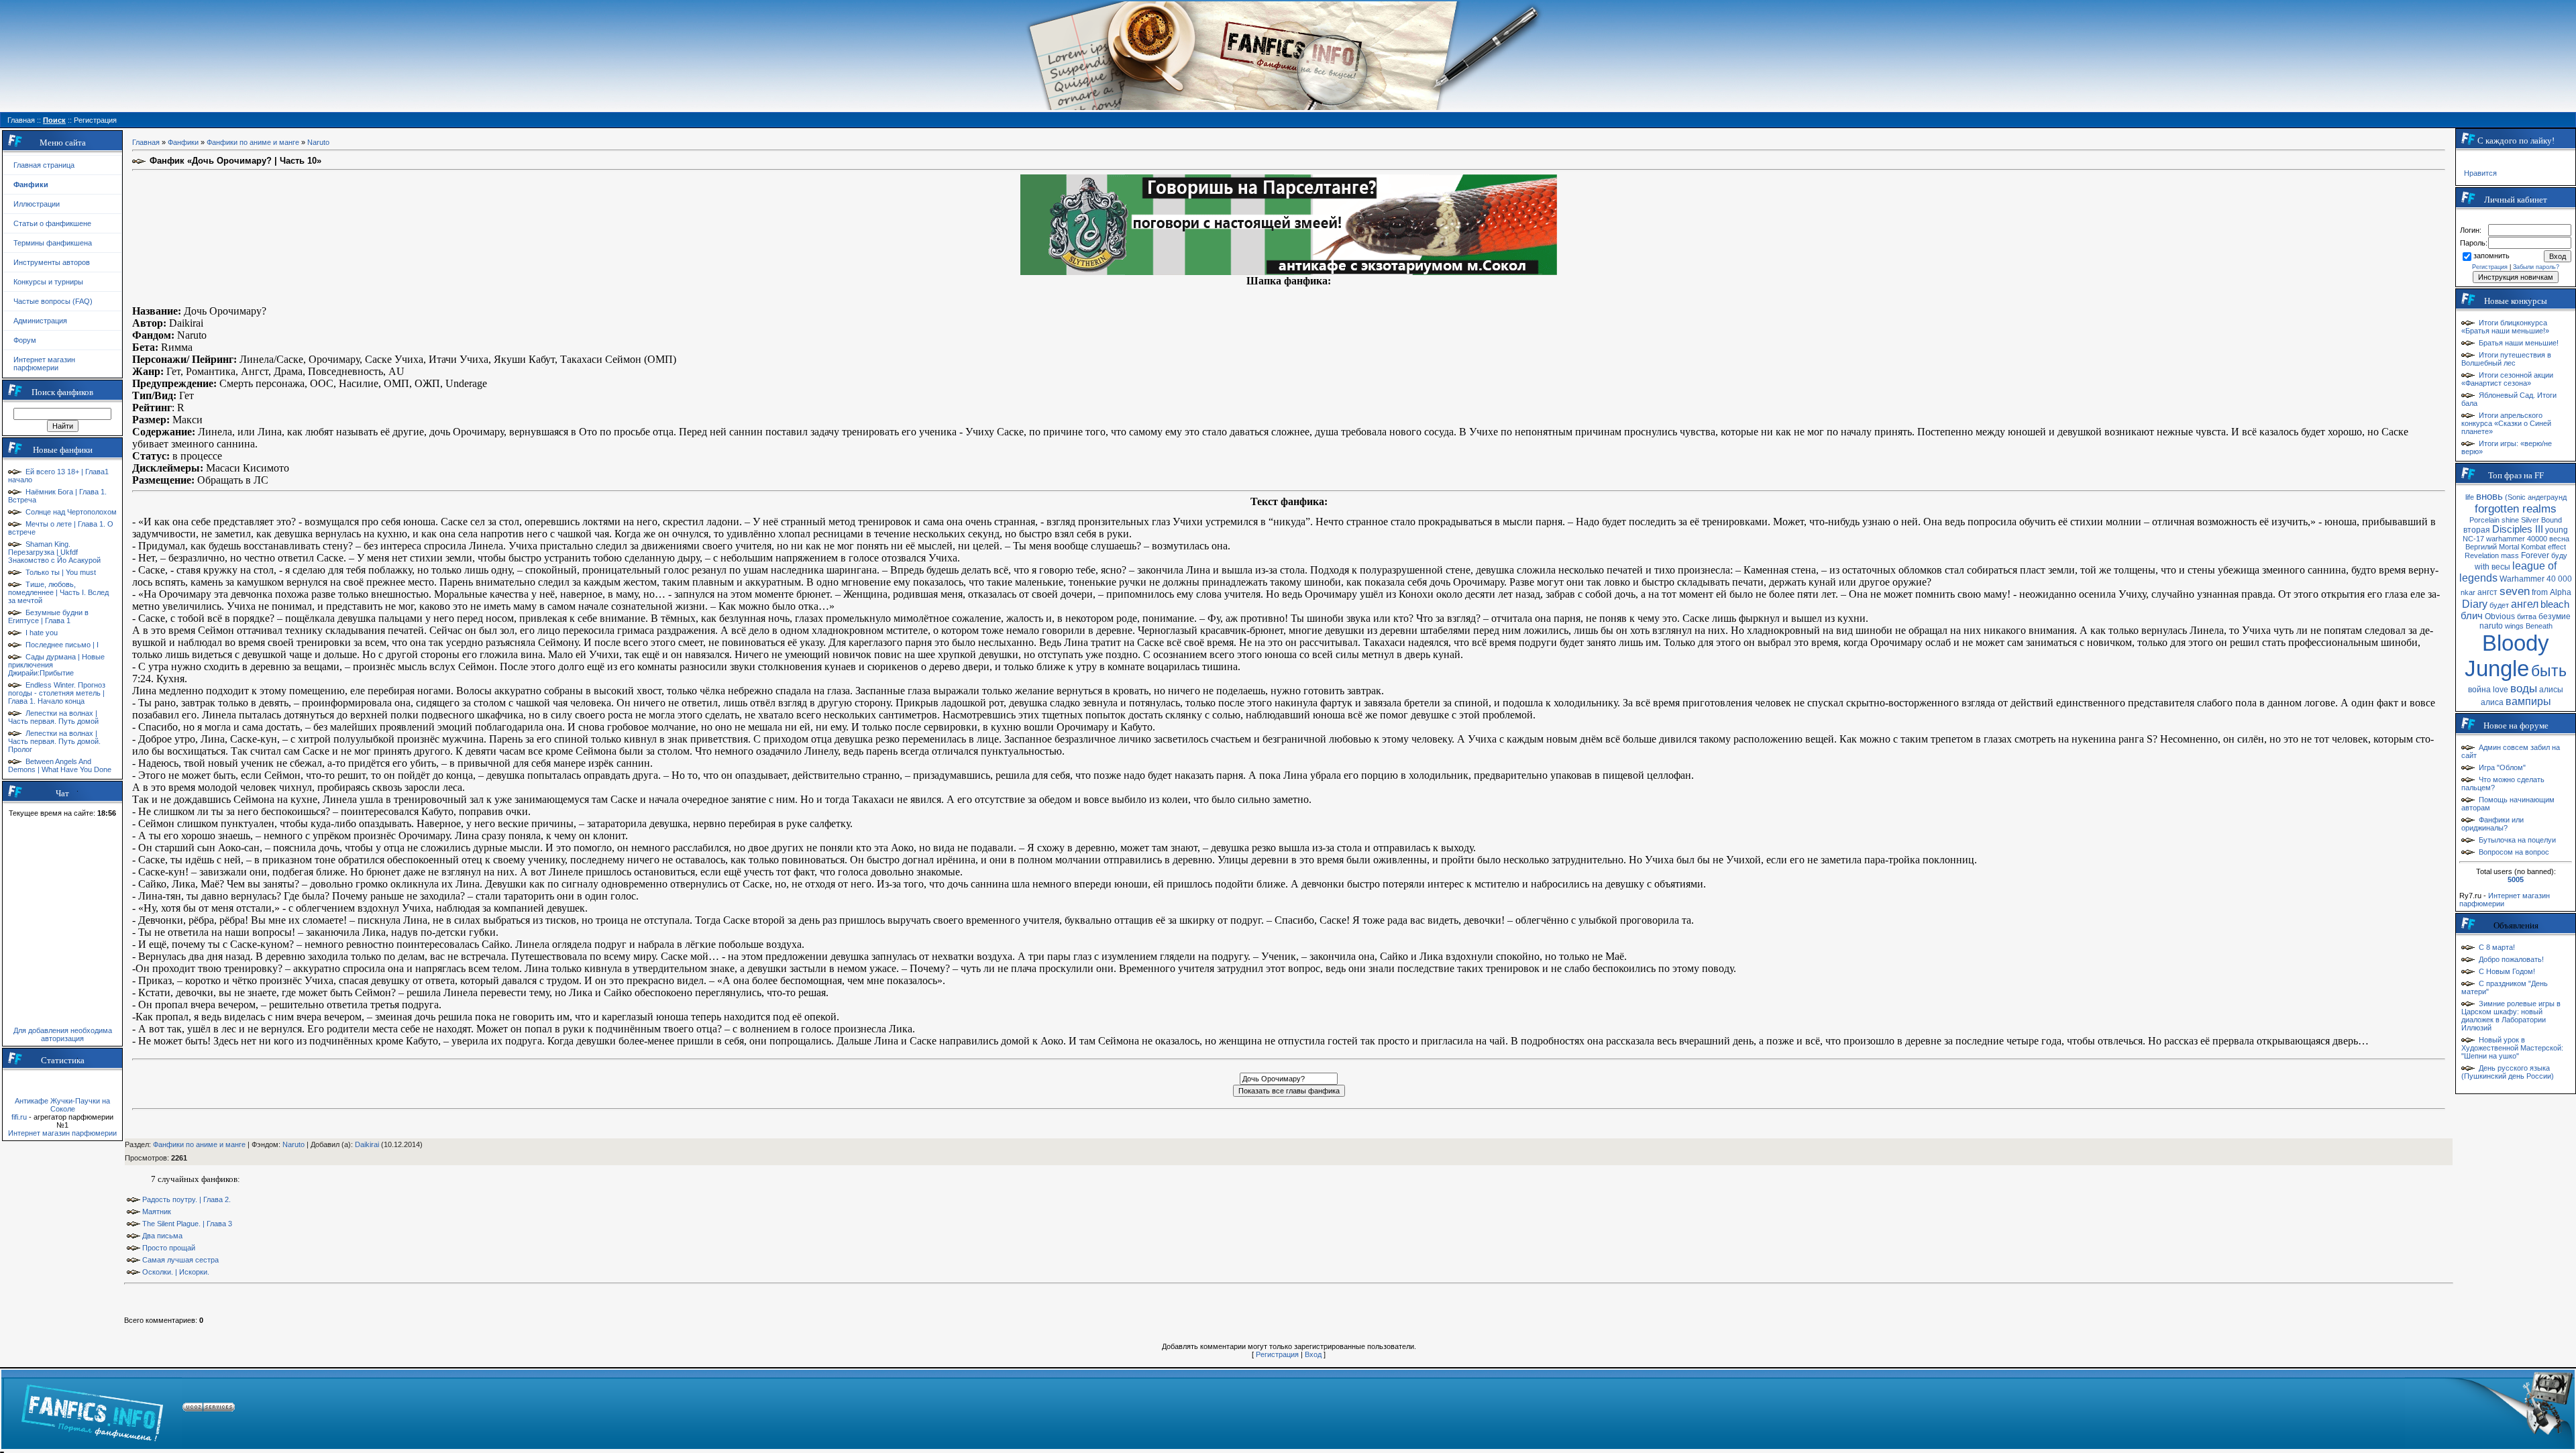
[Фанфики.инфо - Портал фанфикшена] (92, 1409)
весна (2559, 539)
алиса (2492, 702)
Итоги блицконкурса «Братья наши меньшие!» (2505, 327)
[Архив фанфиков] (2489, 1409)
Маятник (157, 1212)
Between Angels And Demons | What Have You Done (60, 765)
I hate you (42, 633)
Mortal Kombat (2522, 547)
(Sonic (2515, 497)
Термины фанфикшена (53, 243)
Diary (2475, 604)
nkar (2468, 592)
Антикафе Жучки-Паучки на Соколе (62, 1105)
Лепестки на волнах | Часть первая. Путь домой (53, 717)
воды (2524, 688)
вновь (2489, 496)
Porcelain (2484, 520)
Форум (25, 340)
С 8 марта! (2497, 947)
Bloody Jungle (2507, 656)
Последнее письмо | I (62, 645)
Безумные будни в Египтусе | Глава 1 (48, 616)
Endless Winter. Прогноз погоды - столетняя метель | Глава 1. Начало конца (57, 693)
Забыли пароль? (2536, 267)
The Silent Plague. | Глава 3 (187, 1224)
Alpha (2561, 592)
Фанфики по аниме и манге (253, 142)
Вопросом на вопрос (2514, 852)
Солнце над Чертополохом (71, 512)
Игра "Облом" (2502, 767)
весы (2501, 567)
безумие (2555, 616)
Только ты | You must (61, 572)
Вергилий (2481, 547)
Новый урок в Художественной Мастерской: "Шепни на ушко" (2512, 1048)
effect (2557, 547)
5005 (2516, 879)
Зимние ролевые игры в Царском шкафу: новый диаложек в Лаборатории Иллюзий (2511, 1016)
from (2540, 592)
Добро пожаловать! (2511, 959)
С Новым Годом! (2507, 971)
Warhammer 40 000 (2536, 579)
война (2479, 690)
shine (2510, 520)
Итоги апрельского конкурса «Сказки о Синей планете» (2506, 423)
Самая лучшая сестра (180, 1260)
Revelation (2482, 555)
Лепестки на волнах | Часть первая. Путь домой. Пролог (54, 741)
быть (2549, 671)
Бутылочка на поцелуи (2517, 840)
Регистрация (1277, 1354)
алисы (2551, 690)
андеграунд (2547, 497)
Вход (1313, 1354)
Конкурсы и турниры (48, 282)
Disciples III (2518, 529)
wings (2514, 626)
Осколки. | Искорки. (176, 1272)
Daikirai (367, 1144)
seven (2515, 591)
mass (2510, 555)
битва (2527, 616)
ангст (2487, 592)
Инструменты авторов (52, 262)
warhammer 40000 (2517, 539)
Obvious (2500, 616)
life (2470, 497)
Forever (2535, 555)
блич (2472, 616)
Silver (2530, 520)
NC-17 (2473, 539)
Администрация (40, 321)
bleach (2555, 604)
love (2501, 690)
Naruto (318, 142)
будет (2499, 605)
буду (2559, 555)
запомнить (2491, 256)
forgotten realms (2516, 508)
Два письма (162, 1236)
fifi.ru (19, 1117)
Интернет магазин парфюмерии (44, 364)
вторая (2477, 530)
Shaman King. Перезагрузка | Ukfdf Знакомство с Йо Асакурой (54, 552)
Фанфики (183, 142)
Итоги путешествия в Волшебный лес (2506, 359)
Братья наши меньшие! (2519, 343)
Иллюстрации (37, 204)
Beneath (2539, 626)
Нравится (2480, 173)
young (2557, 530)
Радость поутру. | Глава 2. (186, 1199)
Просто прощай (169, 1248)
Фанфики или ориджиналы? (2492, 824)
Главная (146, 142)
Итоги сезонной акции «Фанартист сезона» (2507, 379)
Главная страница (44, 165)
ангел (2525, 604)
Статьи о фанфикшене (52, 223)
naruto (2491, 626)
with (2482, 567)
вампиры (2528, 701)
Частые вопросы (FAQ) (53, 301)
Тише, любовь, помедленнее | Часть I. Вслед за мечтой (58, 592)
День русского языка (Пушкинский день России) (2508, 1072)
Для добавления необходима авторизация (63, 1034)
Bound (2552, 520)
